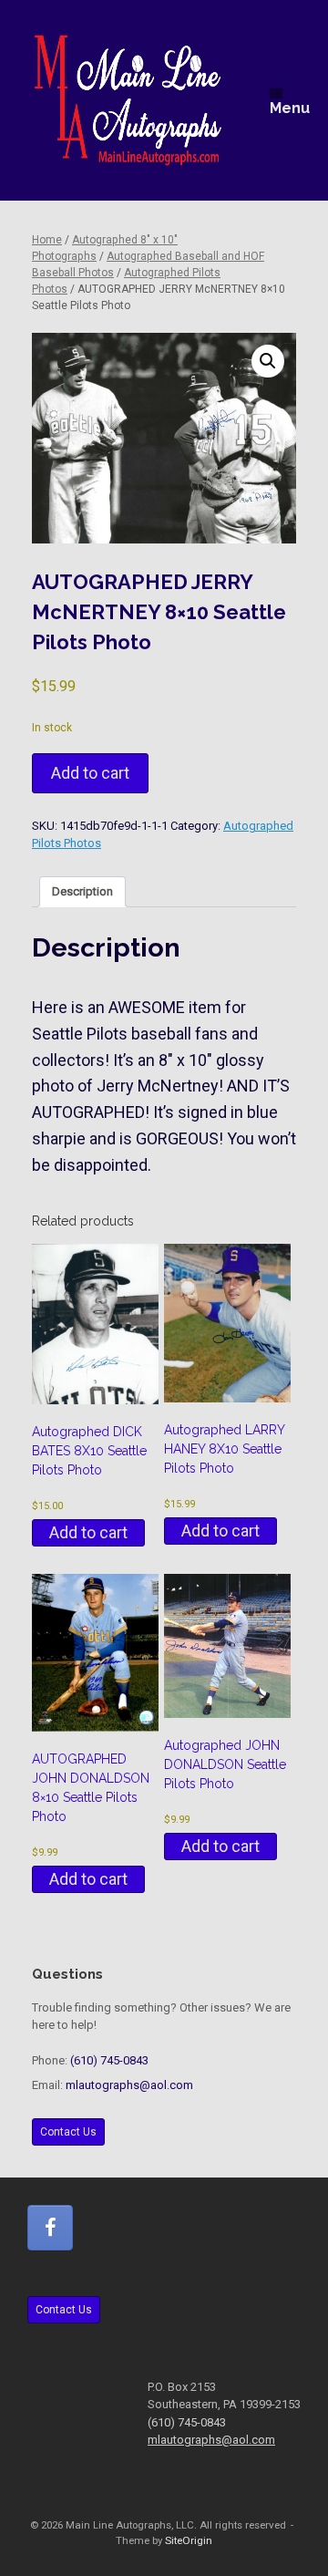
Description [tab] (82, 891)
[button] (268, 361)
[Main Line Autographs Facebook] (50, 2228)
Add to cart (90, 773)
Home (47, 240)
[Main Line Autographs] (128, 100)
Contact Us (68, 2132)
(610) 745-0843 (109, 2060)
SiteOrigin (189, 2540)
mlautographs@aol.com (129, 2085)
